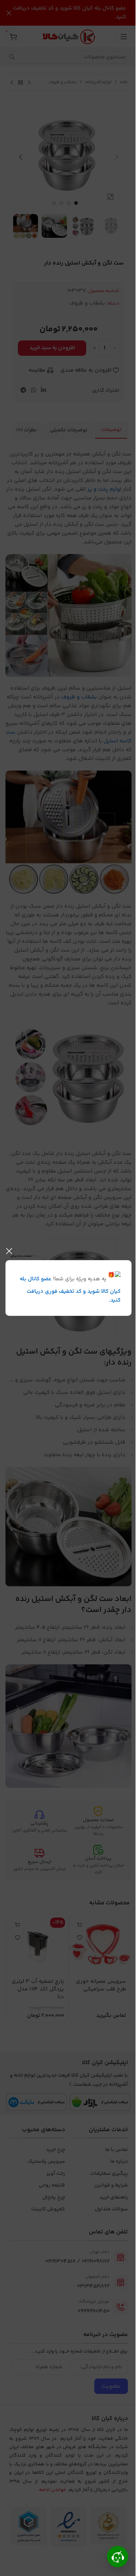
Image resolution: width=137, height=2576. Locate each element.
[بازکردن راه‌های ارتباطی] (118, 2557)
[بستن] (9, 1251)
